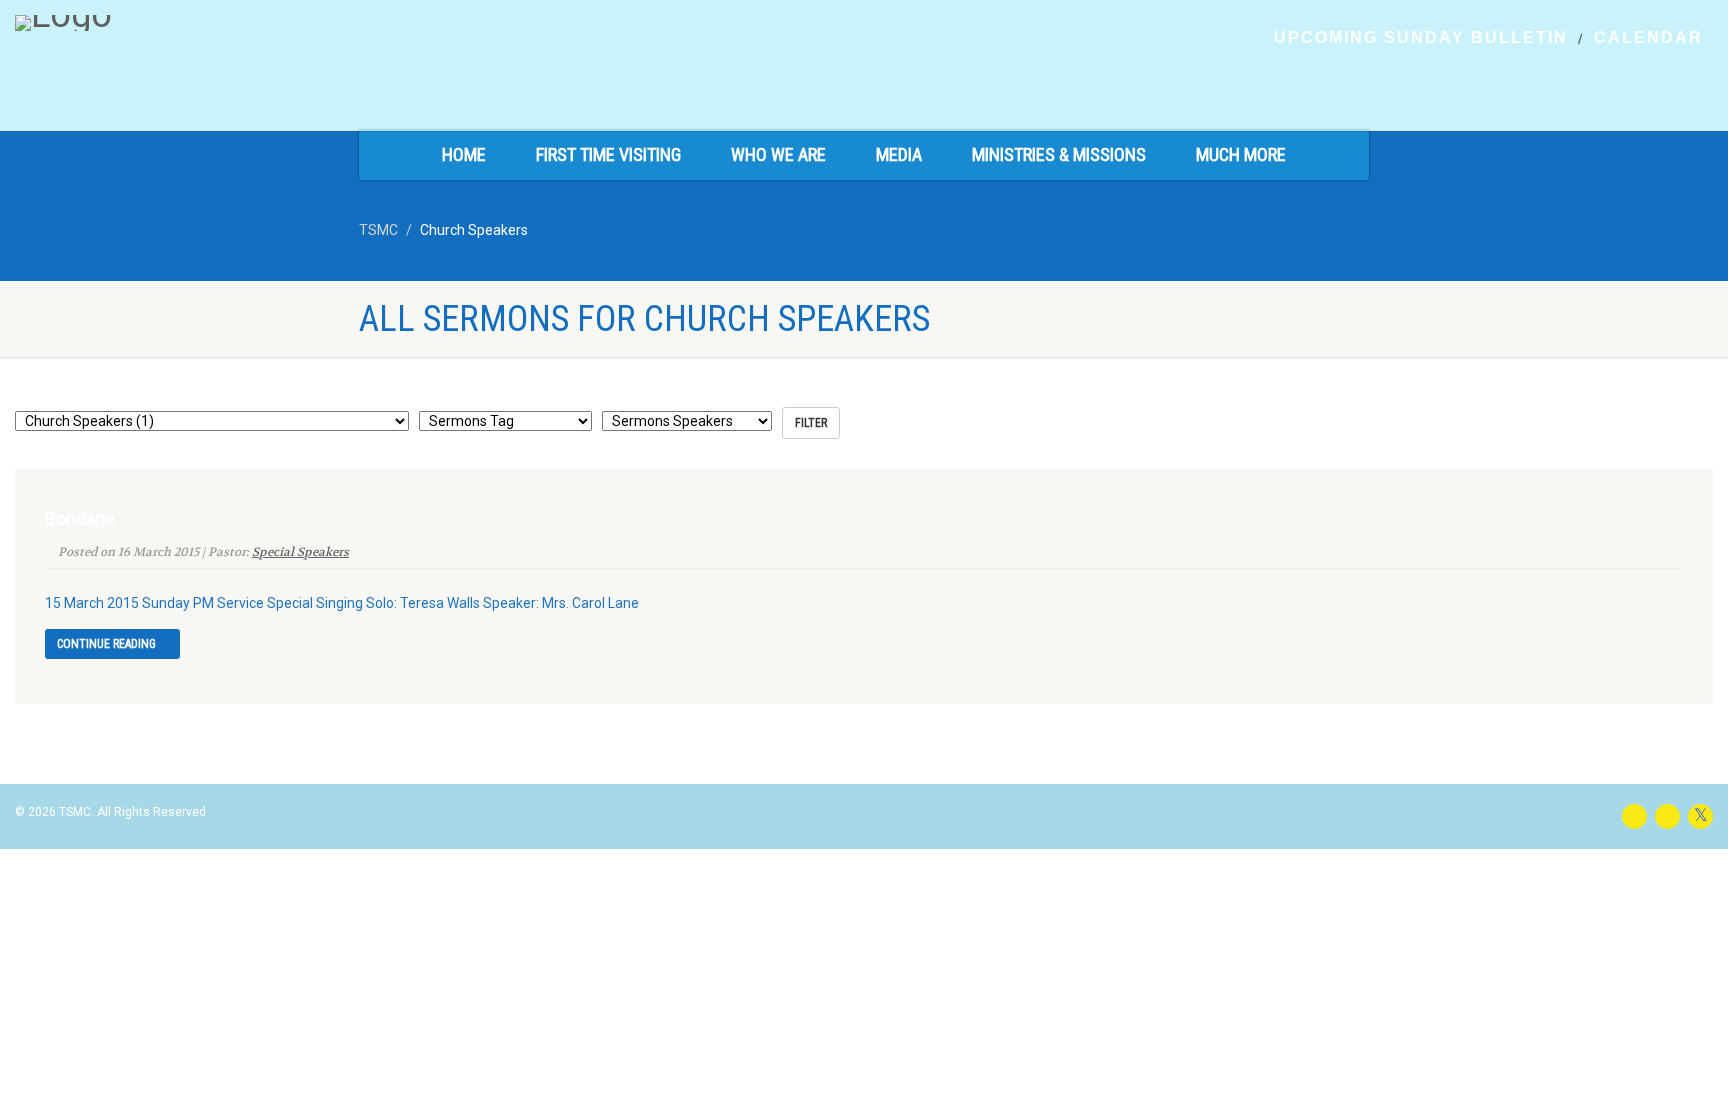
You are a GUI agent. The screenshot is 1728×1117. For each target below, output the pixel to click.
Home (464, 154)
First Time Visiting (608, 154)
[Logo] (288, 23)
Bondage (80, 518)
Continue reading (108, 644)
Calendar (1648, 38)
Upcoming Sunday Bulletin (1421, 38)
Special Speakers (300, 552)
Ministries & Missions (1059, 154)
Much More (1241, 154)
